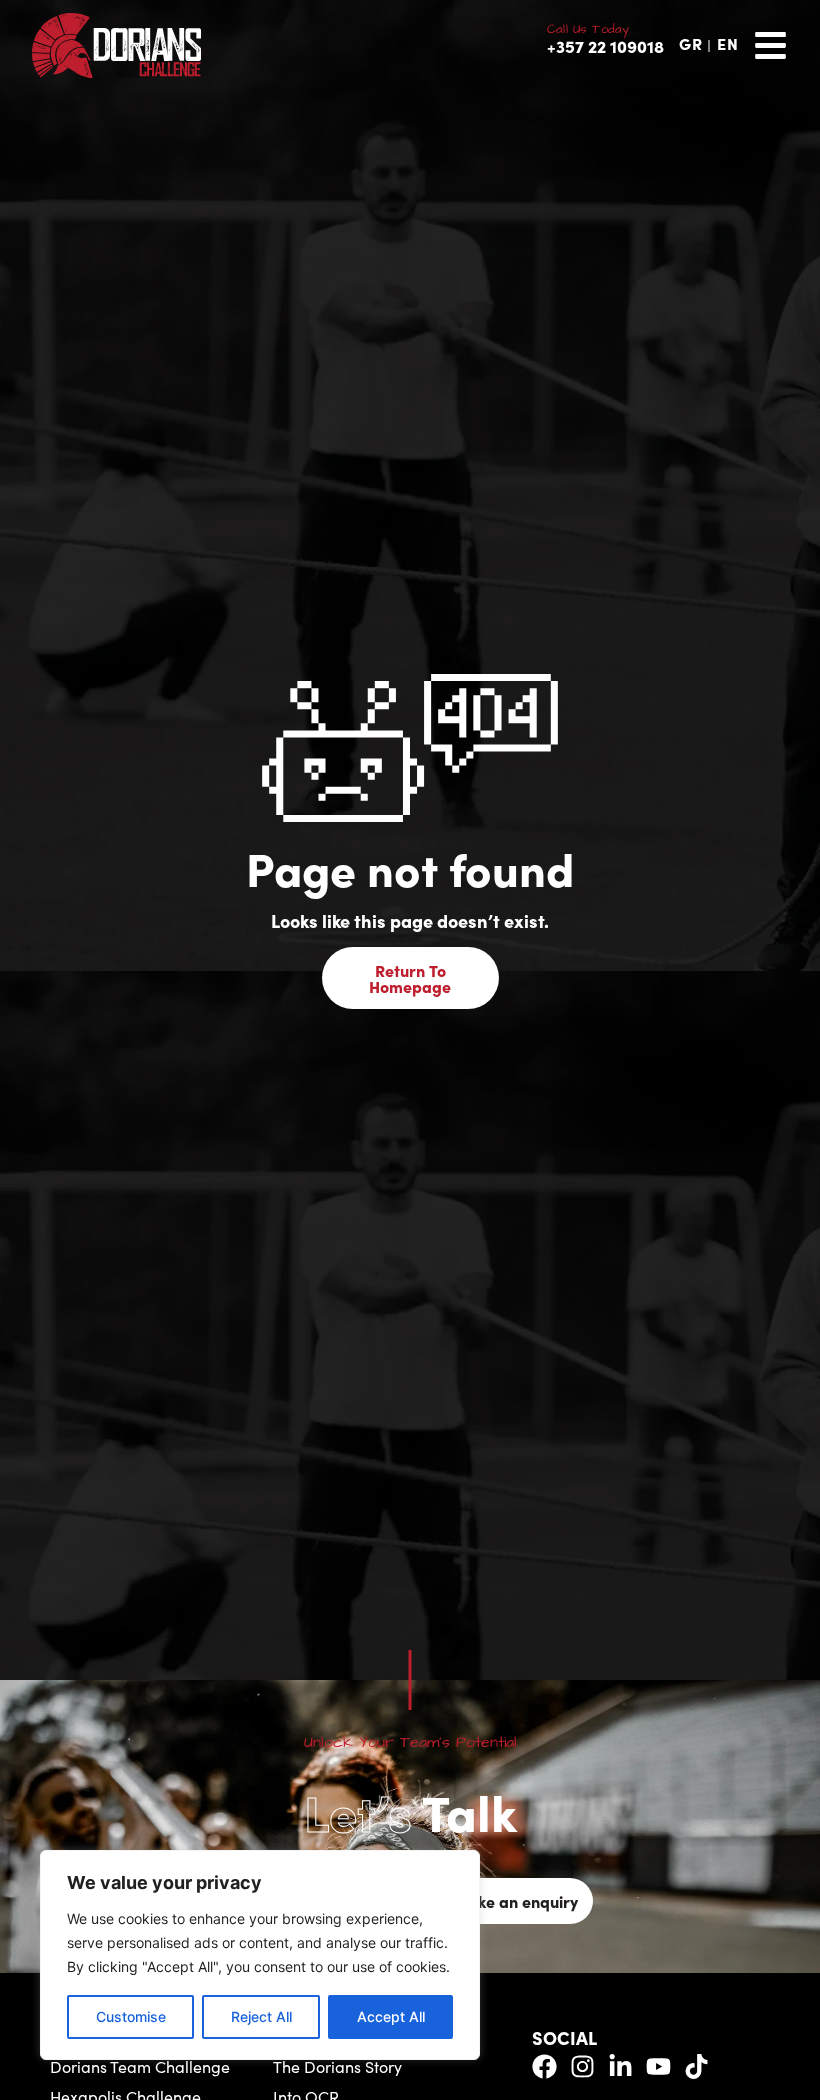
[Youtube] (658, 2066)
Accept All (391, 2016)
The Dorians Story (337, 2066)
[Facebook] (544, 2066)
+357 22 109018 (605, 45)
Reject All (261, 2016)
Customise (131, 2016)
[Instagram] (582, 2066)
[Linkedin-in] (620, 2066)
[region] (260, 1955)
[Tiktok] (696, 2066)
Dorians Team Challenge (140, 2066)
